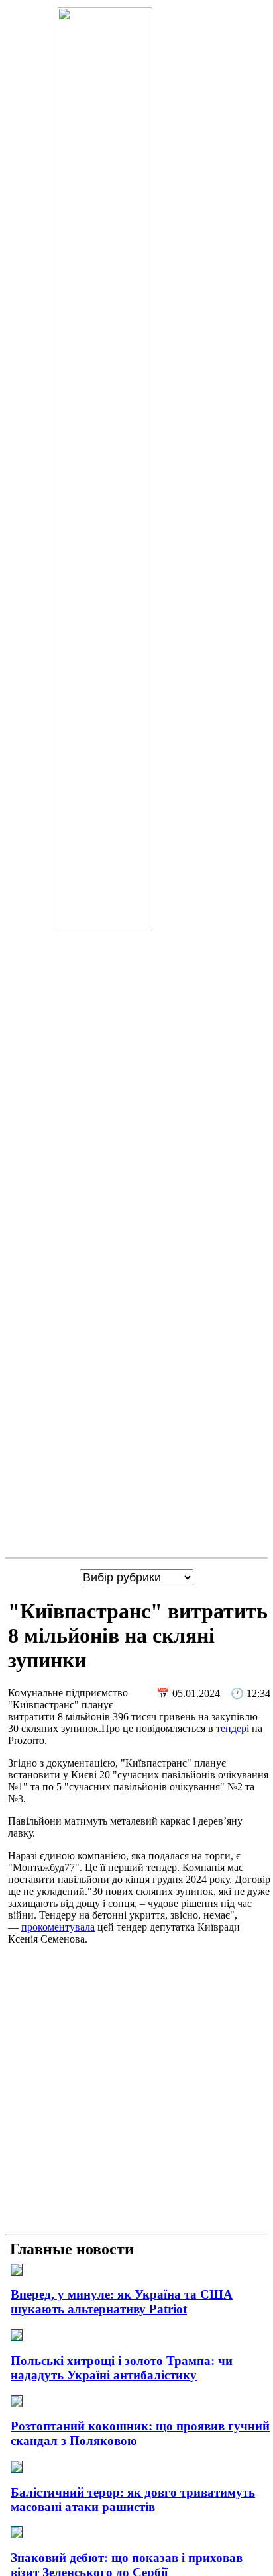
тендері (233, 1728)
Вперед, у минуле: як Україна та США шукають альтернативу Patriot (122, 2302)
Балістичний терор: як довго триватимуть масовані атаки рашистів (133, 2500)
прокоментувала (58, 1927)
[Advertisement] (136, 2092)
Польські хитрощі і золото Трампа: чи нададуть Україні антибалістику (122, 2368)
